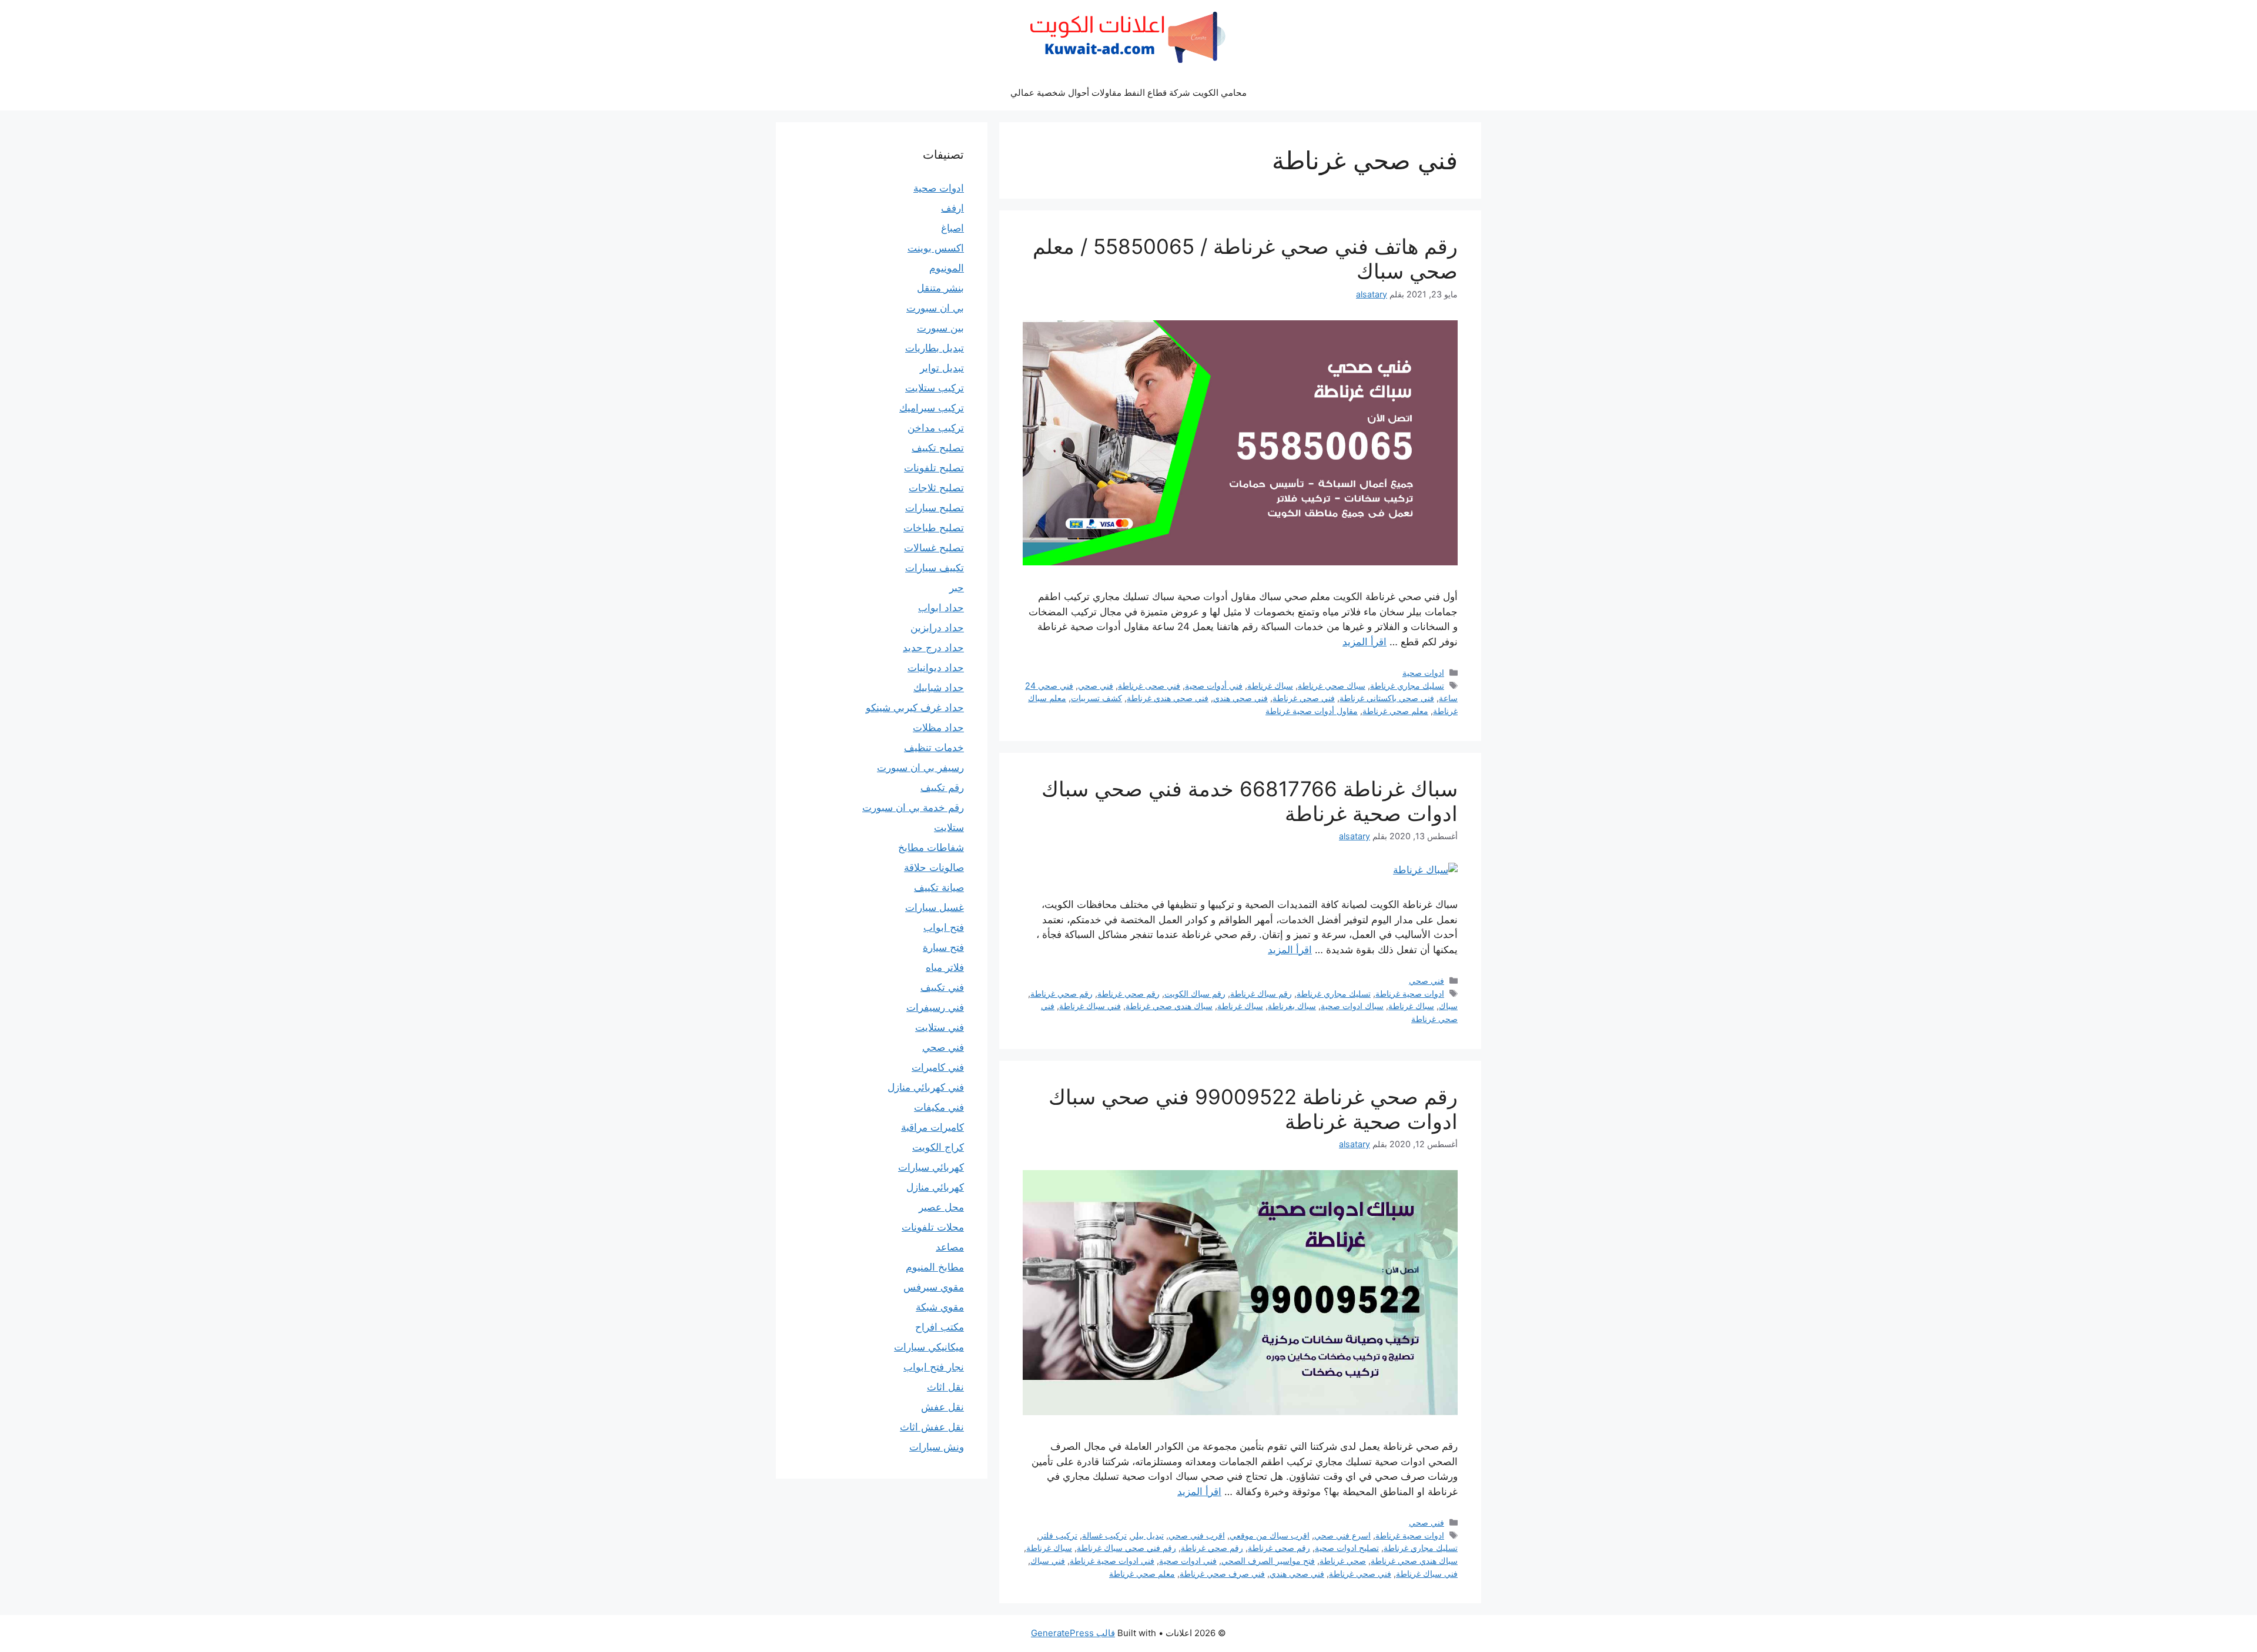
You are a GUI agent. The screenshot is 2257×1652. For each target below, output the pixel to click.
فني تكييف (942, 987)
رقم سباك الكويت (1195, 993)
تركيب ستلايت (935, 388)
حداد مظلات (938, 728)
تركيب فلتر (1058, 1535)
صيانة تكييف (939, 887)
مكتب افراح (940, 1327)
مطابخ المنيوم (935, 1267)
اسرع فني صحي (1342, 1535)
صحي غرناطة (1343, 1561)
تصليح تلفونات (934, 468)
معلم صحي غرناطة (1395, 711)
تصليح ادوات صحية (1347, 1548)
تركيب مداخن (936, 428)
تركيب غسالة (1104, 1535)
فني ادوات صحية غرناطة (1112, 1561)
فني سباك (1048, 1561)
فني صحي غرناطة (1304, 698)
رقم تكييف (942, 788)
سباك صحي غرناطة (1332, 686)
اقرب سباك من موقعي (1270, 1535)
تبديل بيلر (1148, 1535)
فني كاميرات (938, 1067)
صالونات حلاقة (934, 867)
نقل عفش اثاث (932, 1427)
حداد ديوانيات (936, 668)
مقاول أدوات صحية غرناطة (1312, 711)
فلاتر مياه (945, 967)
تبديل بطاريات (935, 348)
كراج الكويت (938, 1147)
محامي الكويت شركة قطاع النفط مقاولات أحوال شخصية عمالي (1128, 93)
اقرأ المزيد (1364, 642)
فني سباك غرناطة (1090, 1006)
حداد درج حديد (933, 648)
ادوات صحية (1423, 673)
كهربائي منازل (935, 1187)
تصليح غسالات (934, 548)
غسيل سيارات (935, 907)
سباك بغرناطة (1292, 1006)
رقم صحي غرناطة (1128, 993)
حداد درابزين (937, 628)
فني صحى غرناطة (1149, 686)
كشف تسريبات (1096, 698)
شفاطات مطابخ (931, 847)
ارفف (952, 208)
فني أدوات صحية (1214, 686)
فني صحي (1096, 686)
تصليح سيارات (935, 508)
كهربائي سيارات (931, 1167)
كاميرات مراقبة (932, 1127)
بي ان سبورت (935, 308)
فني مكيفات (939, 1107)
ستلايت (949, 827)
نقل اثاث (945, 1387)
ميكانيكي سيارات (929, 1347)
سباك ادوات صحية (1352, 1006)
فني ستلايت (940, 1027)
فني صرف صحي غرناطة (1222, 1574)
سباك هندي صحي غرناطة (1169, 1006)
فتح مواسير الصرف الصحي (1268, 1561)
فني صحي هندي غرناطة (1168, 698)
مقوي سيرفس (934, 1287)
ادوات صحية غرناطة (1410, 993)
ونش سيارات (937, 1447)
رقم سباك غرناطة (1261, 993)
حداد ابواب (941, 608)
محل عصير (941, 1207)
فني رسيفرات (935, 1007)
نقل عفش (942, 1407)
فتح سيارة (943, 947)
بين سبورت (940, 328)
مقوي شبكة (940, 1307)
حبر (957, 588)
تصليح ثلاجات (936, 488)
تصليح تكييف (938, 448)
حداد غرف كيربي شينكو (915, 708)
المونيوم (947, 268)
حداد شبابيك (939, 688)
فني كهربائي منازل (926, 1087)
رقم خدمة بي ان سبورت (913, 807)
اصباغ (952, 228)
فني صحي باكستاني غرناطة (1387, 698)
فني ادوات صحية (1188, 1561)
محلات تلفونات (933, 1227)
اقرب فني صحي (1197, 1535)
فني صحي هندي (1240, 698)
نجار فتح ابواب (934, 1367)
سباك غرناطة (1270, 686)
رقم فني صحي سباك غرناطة (1126, 1548)
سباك (1448, 1006)
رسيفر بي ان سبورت (920, 768)
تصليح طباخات (934, 528)
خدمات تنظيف (934, 748)
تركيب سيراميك (932, 408)
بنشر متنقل (940, 288)
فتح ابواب (944, 927)
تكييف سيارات (935, 568)
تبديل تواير (942, 368)
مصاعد (950, 1247)
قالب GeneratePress (1073, 1633)
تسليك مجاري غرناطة (1407, 686)
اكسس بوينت (936, 248)
